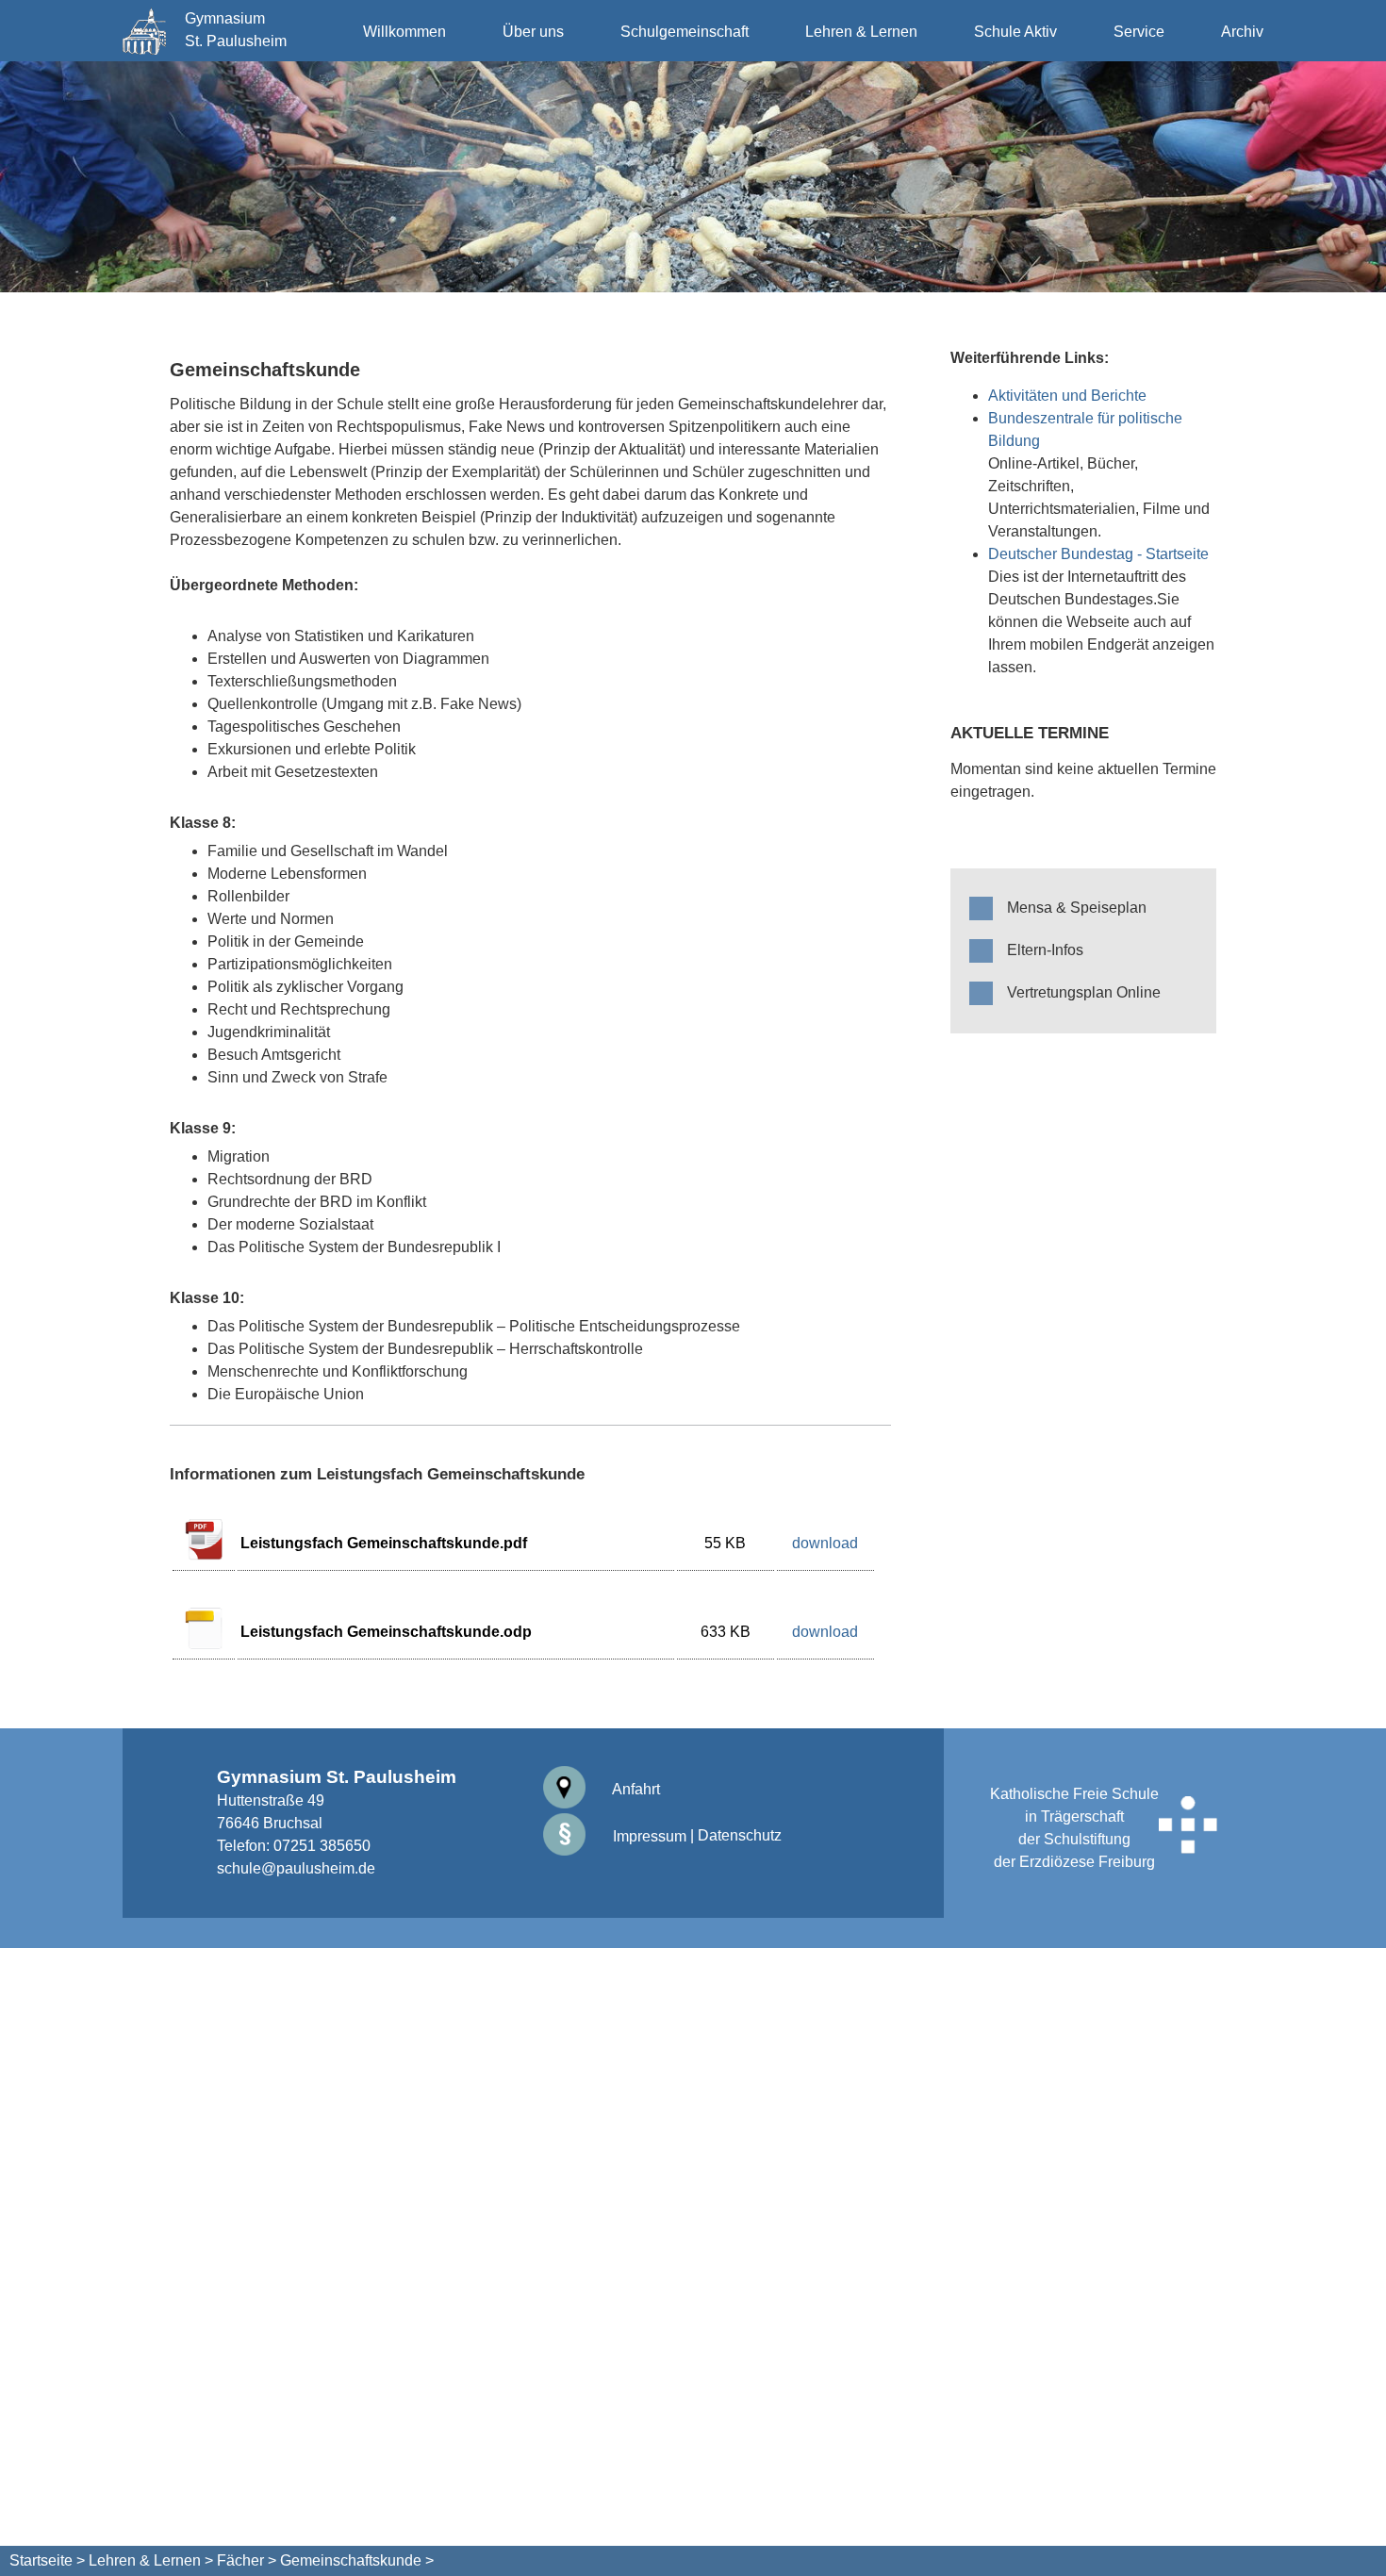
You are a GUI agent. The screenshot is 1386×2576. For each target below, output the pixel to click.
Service (1139, 32)
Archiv (1242, 32)
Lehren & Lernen (861, 32)
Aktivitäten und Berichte (1067, 396)
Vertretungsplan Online (1084, 992)
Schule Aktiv (1015, 32)
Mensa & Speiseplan (1077, 908)
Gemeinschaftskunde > (357, 2560)
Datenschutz (740, 1836)
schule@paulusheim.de (296, 1868)
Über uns (533, 32)
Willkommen (404, 32)
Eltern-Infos (1045, 950)
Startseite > (47, 2560)
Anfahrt (635, 1789)
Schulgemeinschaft (685, 32)
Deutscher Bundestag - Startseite (1098, 554)
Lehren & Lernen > (151, 2560)
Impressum (648, 1836)
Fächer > (247, 2560)
